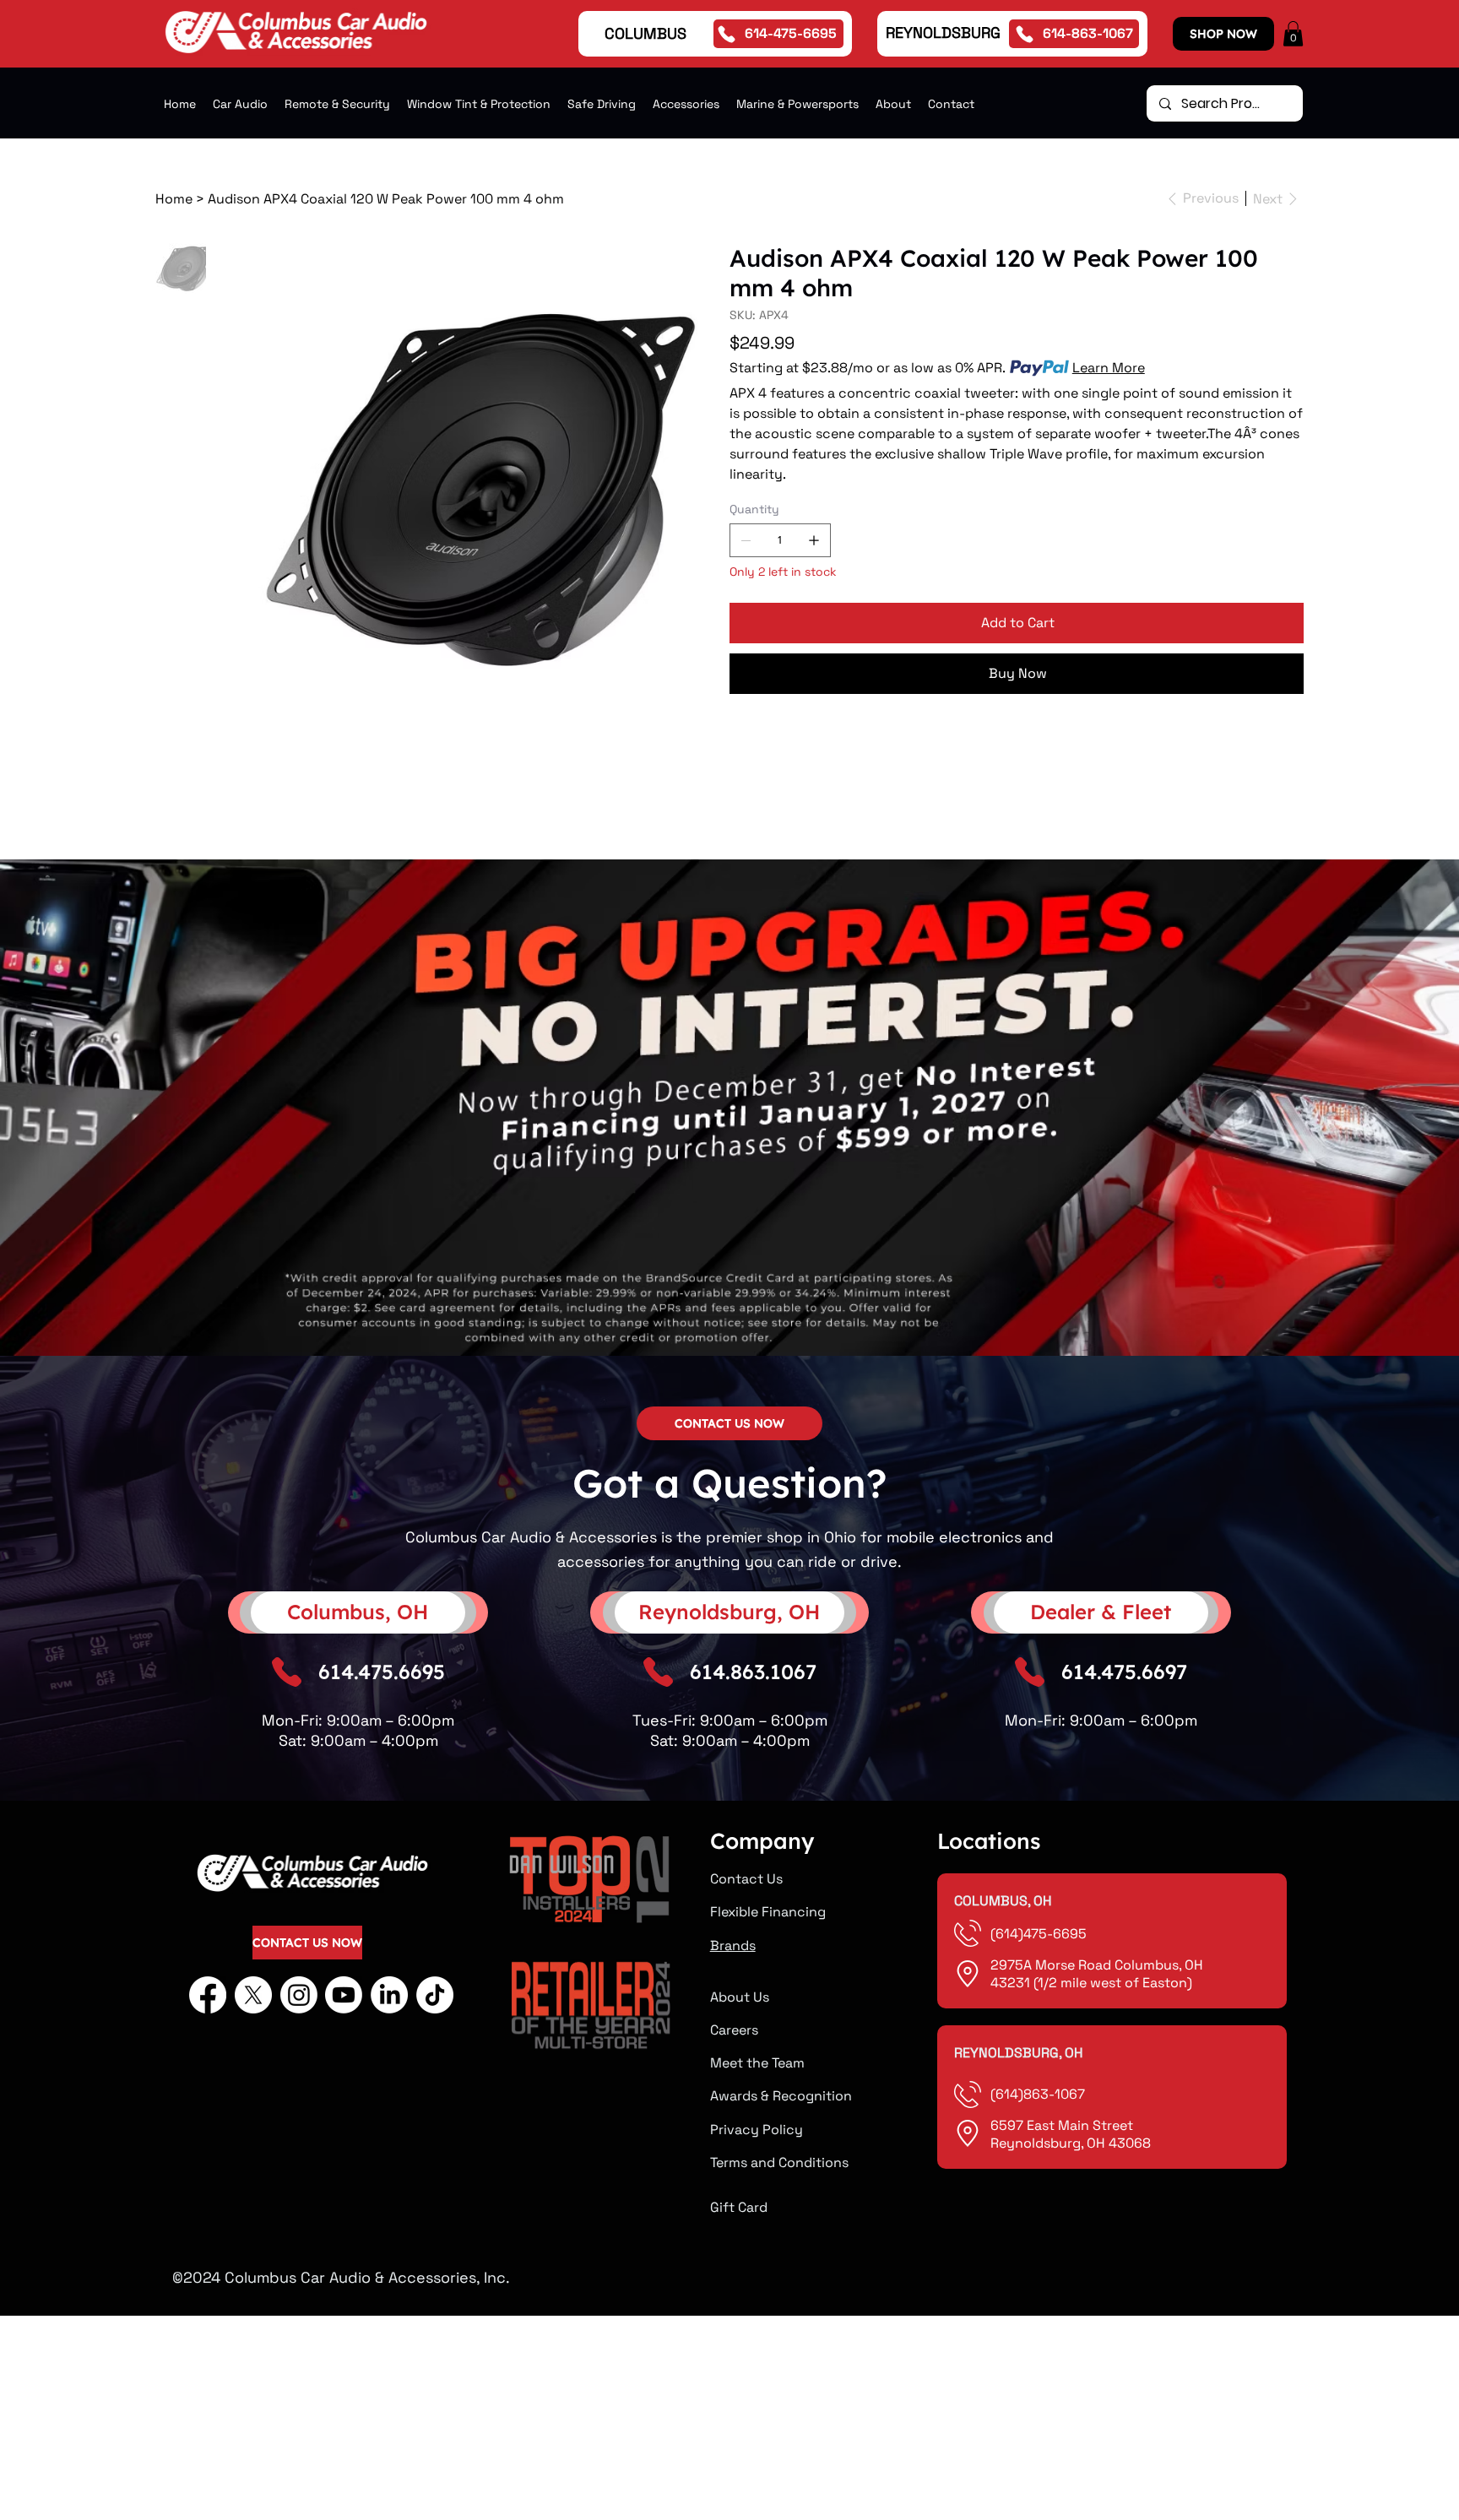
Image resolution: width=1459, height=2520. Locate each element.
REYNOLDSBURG (943, 33)
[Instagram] (299, 1995)
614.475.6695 (382, 1672)
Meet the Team (757, 2063)
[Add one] (814, 540)
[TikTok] (435, 1995)
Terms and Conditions (779, 2162)
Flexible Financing (768, 1912)
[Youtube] (344, 1995)
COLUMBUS (645, 33)
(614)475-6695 (1040, 1934)
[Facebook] (208, 1995)
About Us (740, 1997)
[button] (1293, 34)
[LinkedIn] (389, 1995)
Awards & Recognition (781, 2096)
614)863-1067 (1040, 2094)
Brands (733, 1946)
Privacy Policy (757, 2130)
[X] (253, 1995)
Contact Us (746, 1879)
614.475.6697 (1124, 1672)
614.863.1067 (753, 1672)
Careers (734, 2030)
